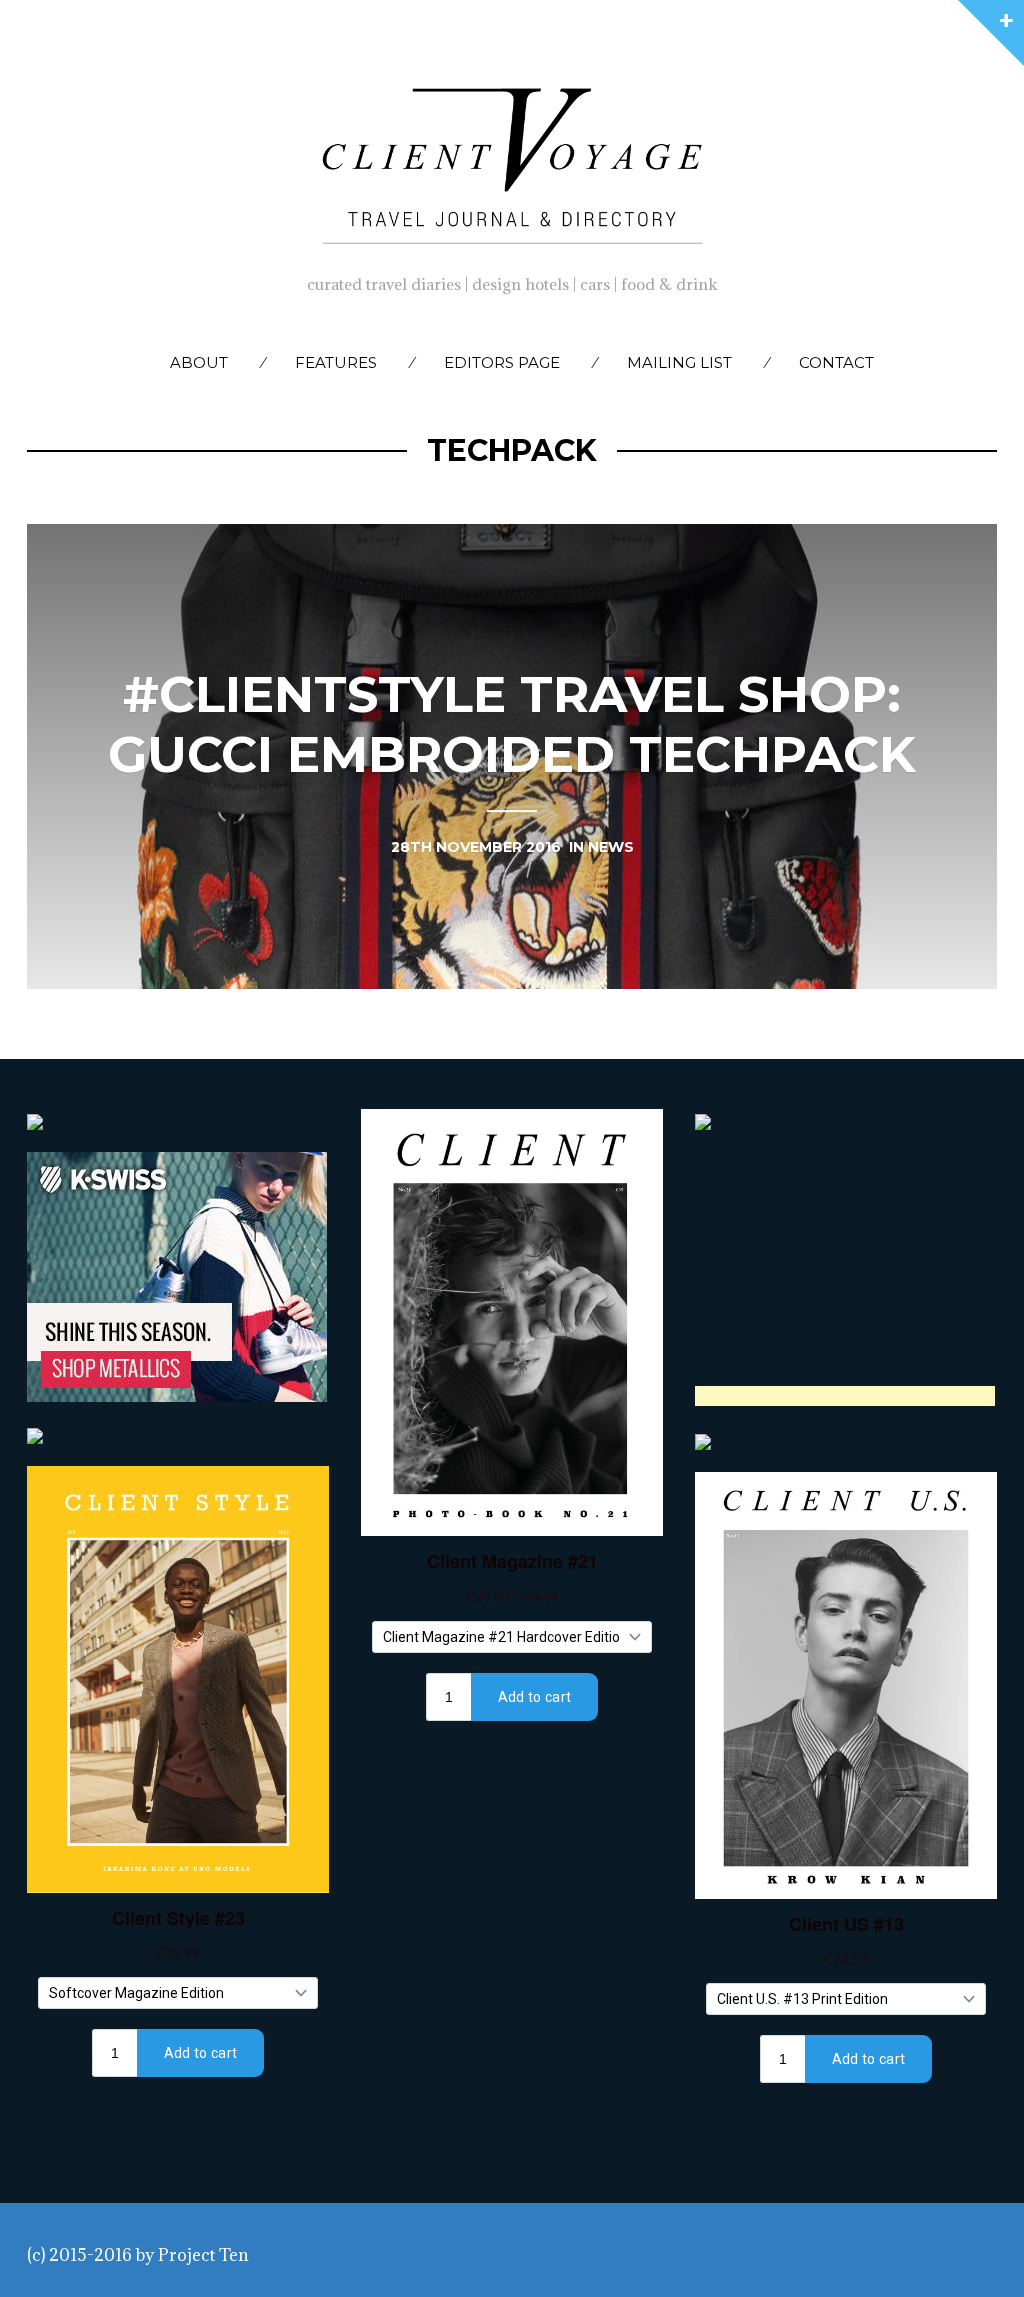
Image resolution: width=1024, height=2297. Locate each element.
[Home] (512, 161)
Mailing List (679, 362)
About (199, 362)
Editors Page (502, 362)
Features (336, 362)
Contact (836, 362)
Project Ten (203, 2255)
